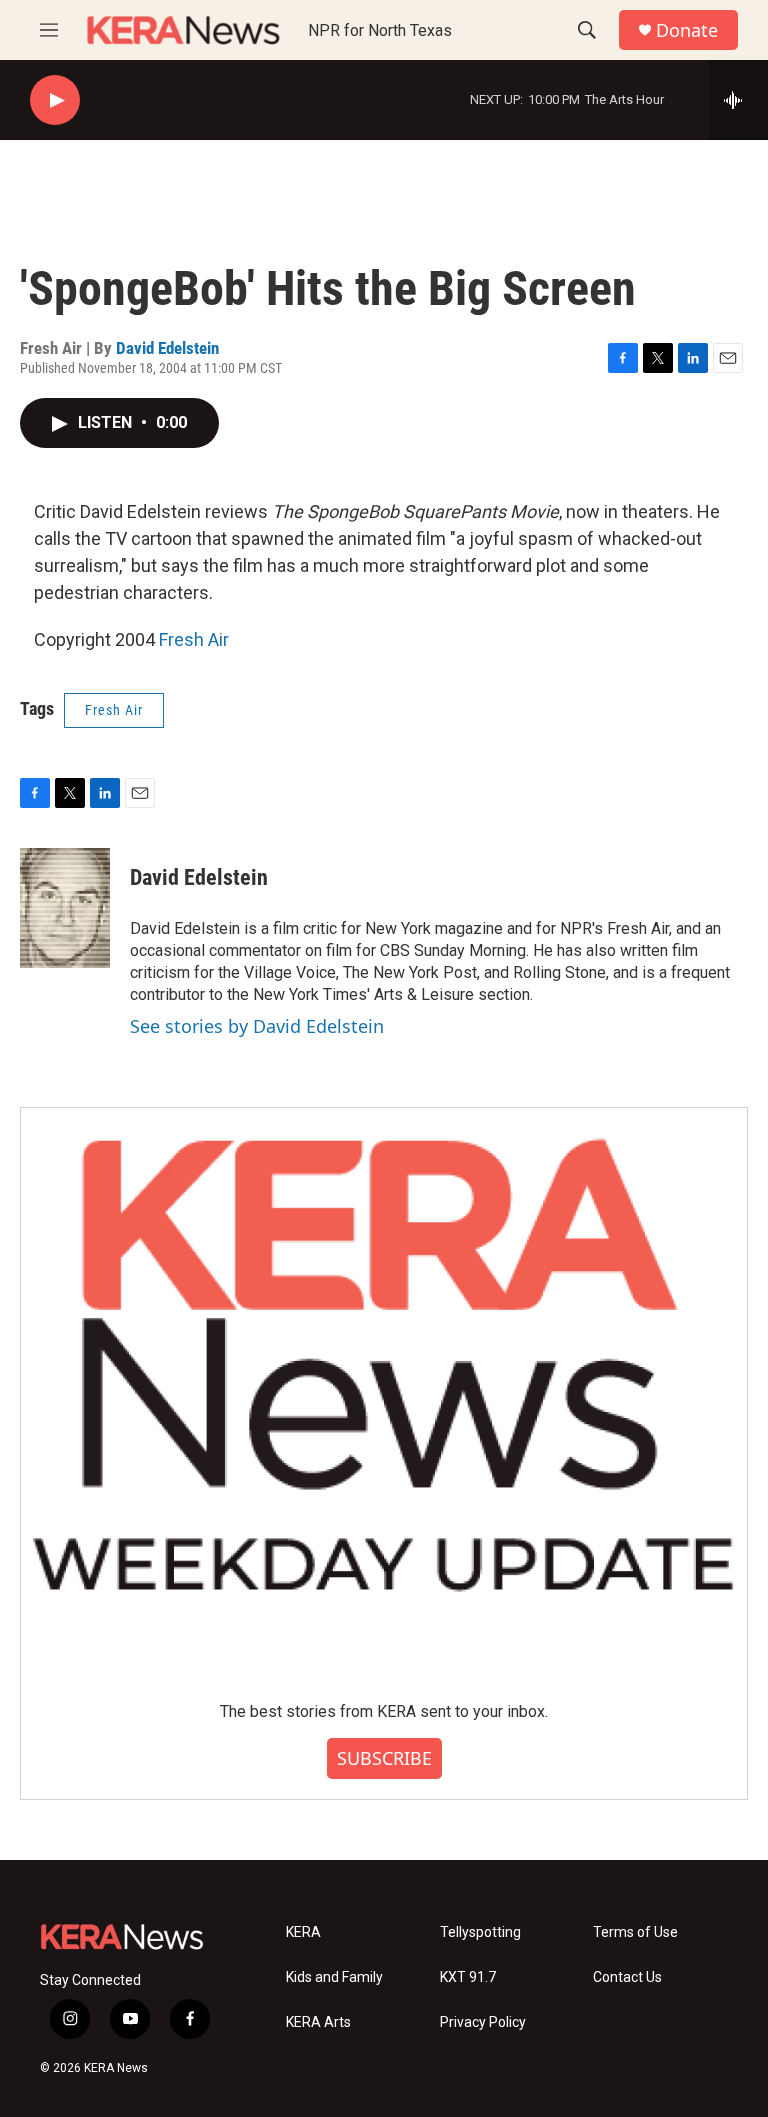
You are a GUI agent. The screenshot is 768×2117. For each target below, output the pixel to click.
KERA (303, 1932)
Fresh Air (194, 639)
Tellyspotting (480, 1932)
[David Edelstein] (65, 908)
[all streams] (738, 100)
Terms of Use (635, 1932)
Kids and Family (334, 1977)
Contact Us (627, 1977)
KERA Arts (318, 2022)
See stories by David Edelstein (257, 1026)
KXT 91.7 (468, 1977)
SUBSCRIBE (384, 1758)
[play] (55, 100)
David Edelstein (167, 348)
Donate (687, 30)
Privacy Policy (483, 2022)
